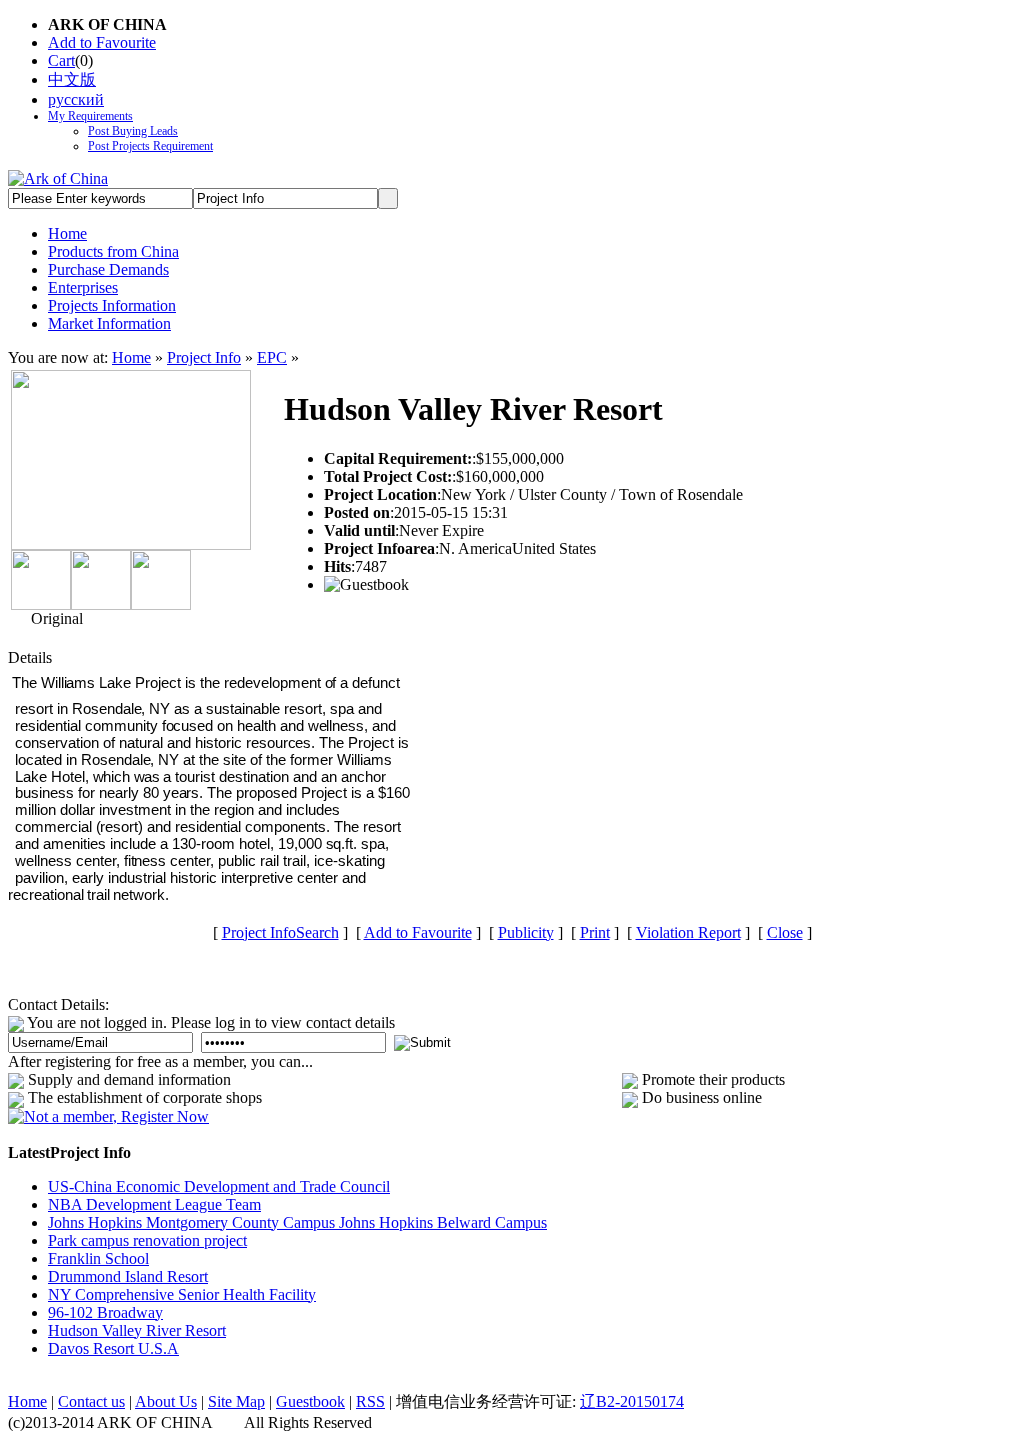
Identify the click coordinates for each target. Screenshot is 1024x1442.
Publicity (526, 932)
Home (131, 357)
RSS (370, 1401)
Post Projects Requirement (150, 146)
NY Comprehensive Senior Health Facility (182, 1294)
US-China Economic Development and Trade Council (219, 1186)
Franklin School (98, 1258)
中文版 (72, 79)
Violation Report (688, 932)
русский (76, 99)
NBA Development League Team (154, 1204)
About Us (166, 1401)
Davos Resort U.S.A (113, 1348)
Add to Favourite (102, 42)
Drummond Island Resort (128, 1276)
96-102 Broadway (105, 1312)
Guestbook (310, 1401)
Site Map (236, 1401)
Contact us (91, 1401)
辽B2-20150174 (632, 1401)
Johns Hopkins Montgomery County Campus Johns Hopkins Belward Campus (297, 1222)
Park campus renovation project (147, 1240)
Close (785, 932)
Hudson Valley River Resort (137, 1330)
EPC (272, 357)
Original (55, 618)
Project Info (204, 357)
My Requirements (90, 116)
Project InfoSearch (280, 932)
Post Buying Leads (133, 131)
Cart (61, 60)
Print (595, 932)
